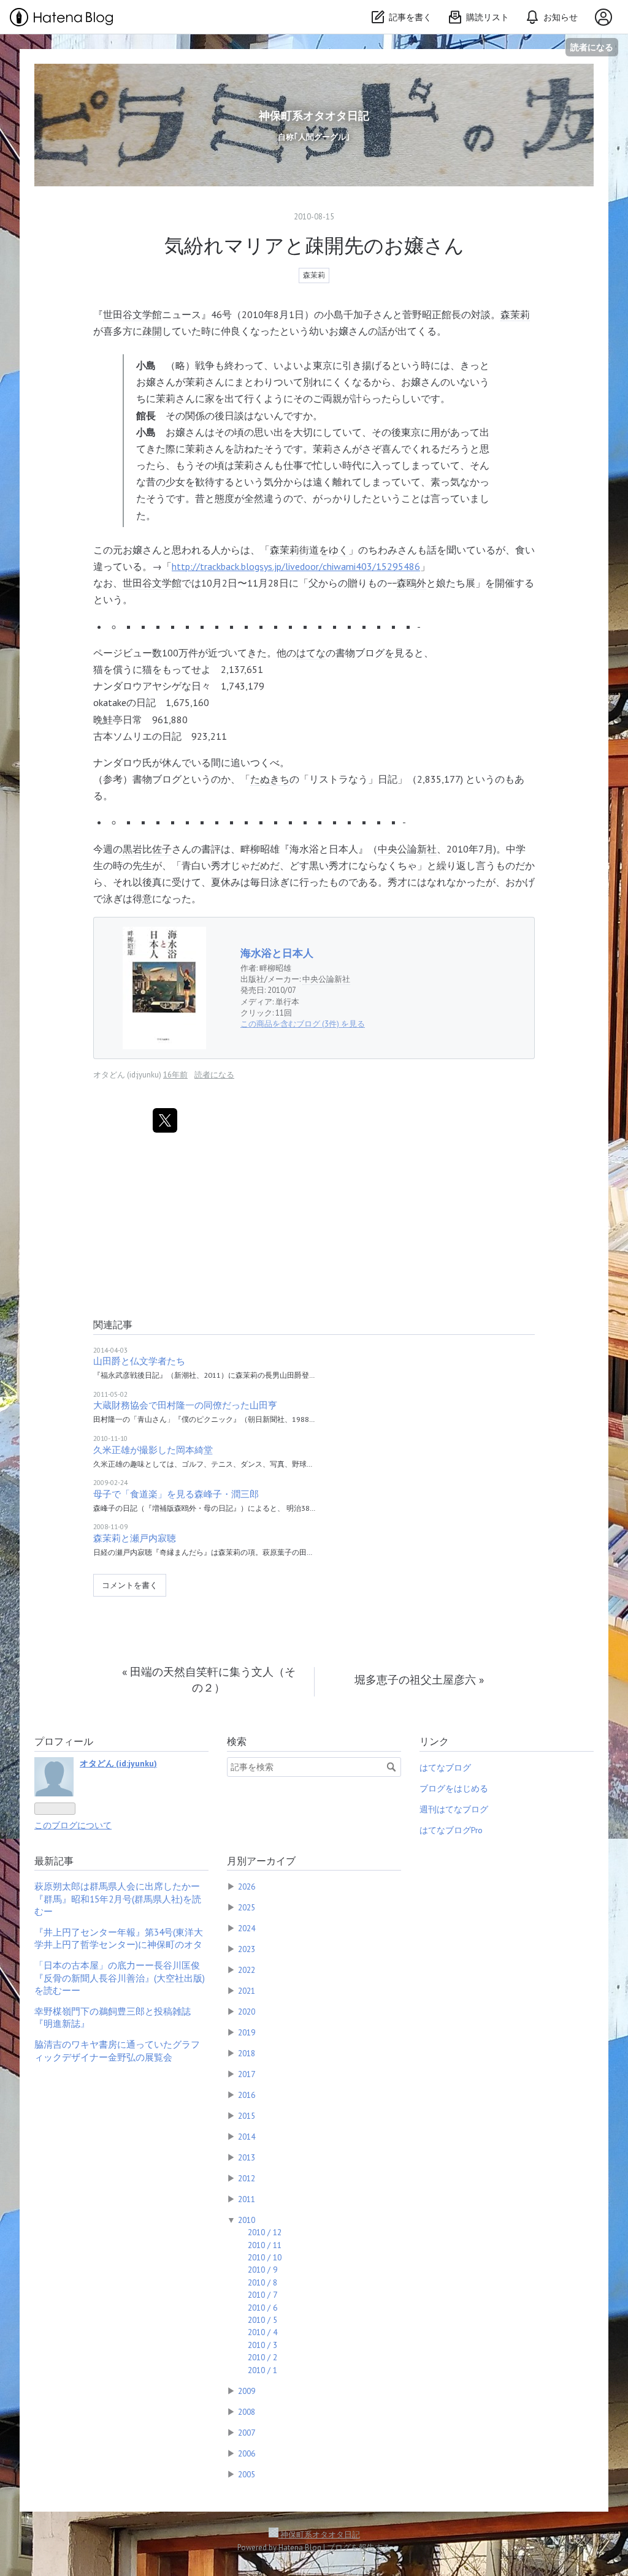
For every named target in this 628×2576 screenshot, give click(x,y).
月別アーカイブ (261, 1861)
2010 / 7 (262, 2295)
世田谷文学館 (132, 314)
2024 (247, 1928)
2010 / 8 (262, 2282)
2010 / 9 (262, 2270)
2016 (247, 2095)
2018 (247, 2053)
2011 (247, 2199)
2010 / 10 (265, 2257)
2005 (247, 2474)
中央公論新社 (407, 849)
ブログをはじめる (454, 1788)
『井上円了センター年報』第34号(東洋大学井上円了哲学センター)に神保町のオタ (119, 1938)
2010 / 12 (265, 2232)
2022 (247, 1970)
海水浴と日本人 (277, 953)
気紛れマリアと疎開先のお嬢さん (314, 245)
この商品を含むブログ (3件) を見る (303, 1024)
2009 (247, 2391)
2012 (247, 2178)
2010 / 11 (265, 2245)
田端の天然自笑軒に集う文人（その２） (209, 1680)
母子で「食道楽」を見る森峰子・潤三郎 (176, 1494)
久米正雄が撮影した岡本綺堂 (153, 1450)
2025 (247, 1907)
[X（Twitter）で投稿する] (165, 1120)
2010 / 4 (262, 2332)
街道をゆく (324, 550)
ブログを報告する (359, 2548)
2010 (247, 2220)
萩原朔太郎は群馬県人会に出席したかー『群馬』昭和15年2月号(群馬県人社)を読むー (118, 1899)
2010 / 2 (262, 2357)
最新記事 (54, 1861)
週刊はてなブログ (454, 1809)
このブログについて (73, 1825)
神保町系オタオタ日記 (314, 116)
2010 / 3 (262, 2345)
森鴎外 (412, 583)
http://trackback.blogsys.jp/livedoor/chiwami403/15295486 (296, 566)
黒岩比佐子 (147, 849)
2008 (247, 2412)
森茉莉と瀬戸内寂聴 (135, 1538)
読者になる (592, 47)
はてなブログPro (451, 1830)
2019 (247, 2032)
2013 (247, 2157)
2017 (247, 2074)
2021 (247, 1991)
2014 (247, 2137)
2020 (247, 2012)
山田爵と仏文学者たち (139, 1361)
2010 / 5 (262, 2320)
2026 (247, 1886)
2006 (247, 2453)
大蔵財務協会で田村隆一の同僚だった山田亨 (185, 1405)
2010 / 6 (262, 2308)
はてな (311, 653)
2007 (247, 2433)
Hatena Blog (300, 2548)
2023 (247, 1949)
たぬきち (270, 779)
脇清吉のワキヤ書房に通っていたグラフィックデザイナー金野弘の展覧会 (117, 2050)
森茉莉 (314, 275)
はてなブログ (445, 1768)
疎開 (152, 331)
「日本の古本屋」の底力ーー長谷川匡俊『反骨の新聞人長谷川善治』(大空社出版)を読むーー (120, 1978)
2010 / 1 (262, 2370)
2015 (247, 2116)
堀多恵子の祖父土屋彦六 (419, 1680)
